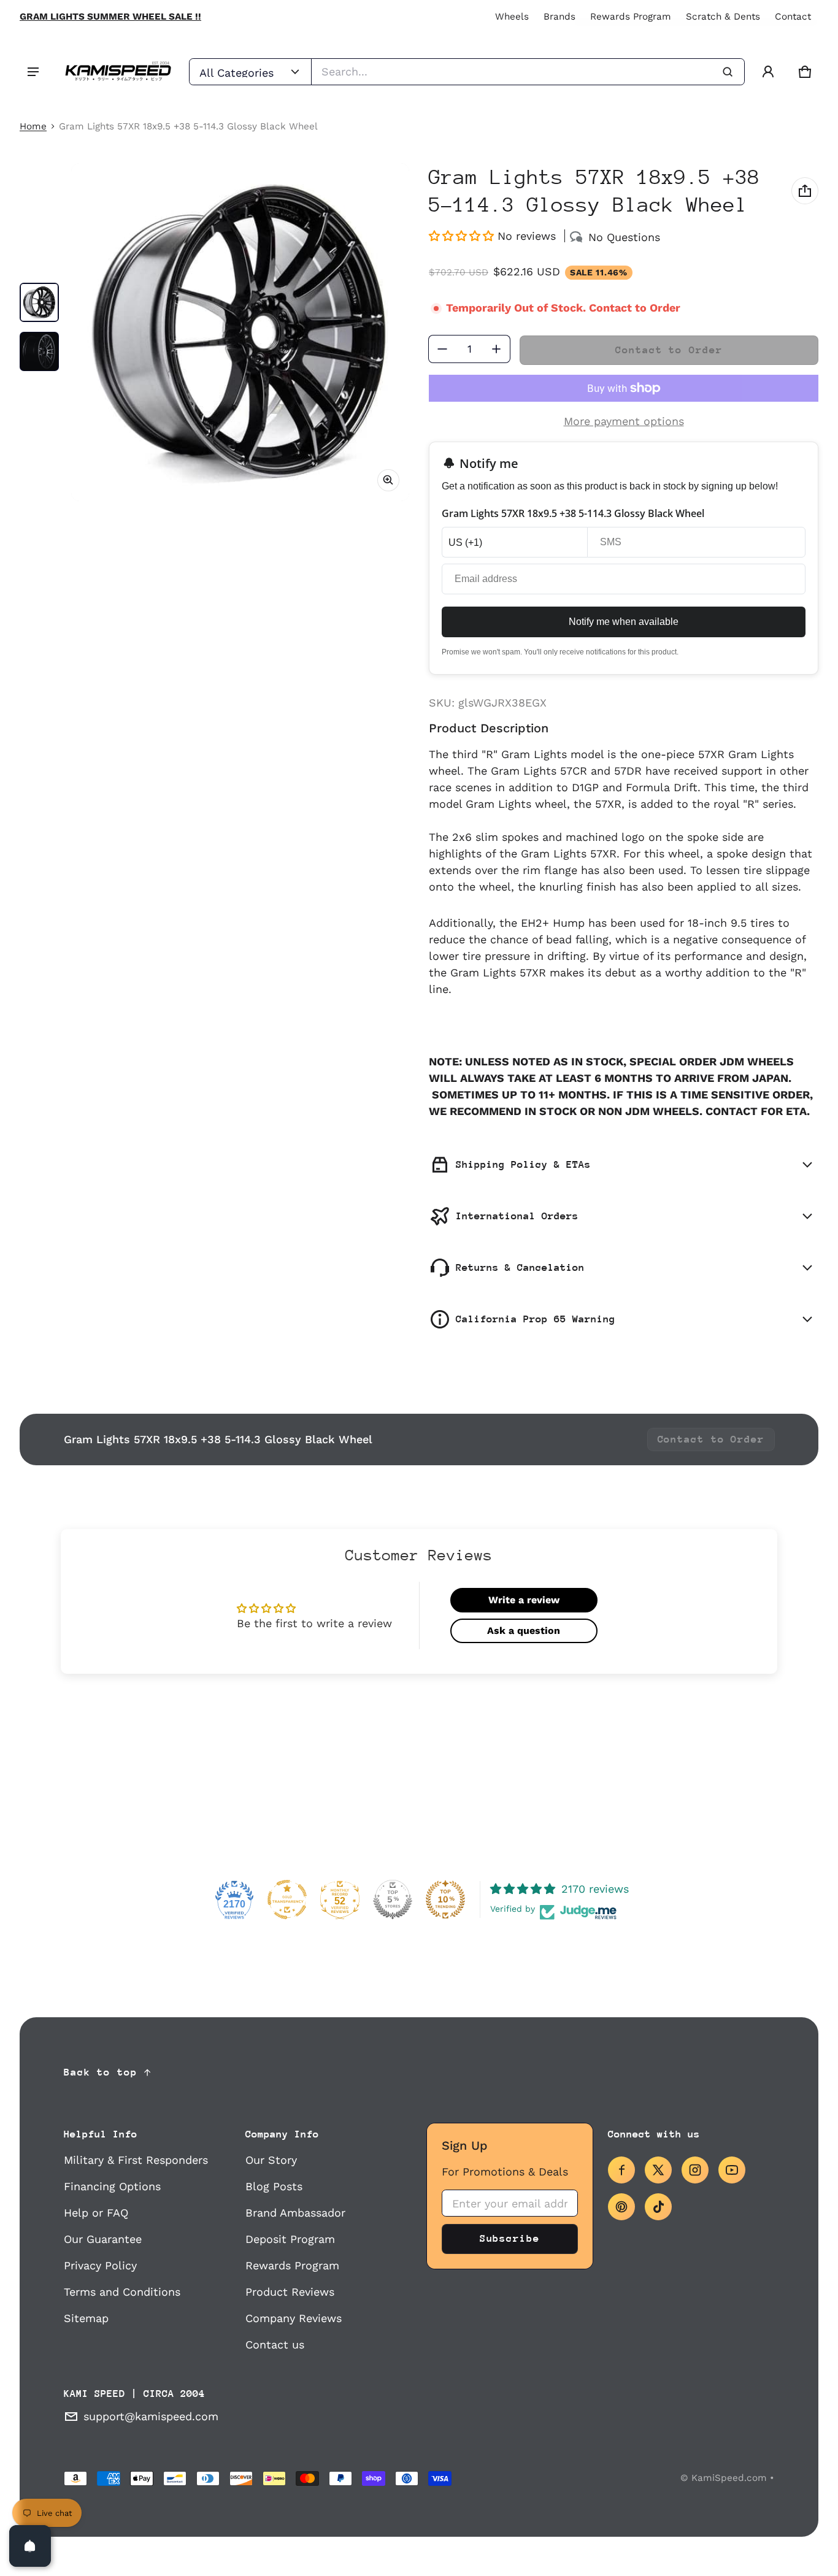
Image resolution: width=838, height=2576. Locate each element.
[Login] (768, 72)
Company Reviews (294, 2318)
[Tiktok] (658, 2207)
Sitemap (86, 2318)
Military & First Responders (136, 2160)
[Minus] (442, 349)
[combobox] (528, 72)
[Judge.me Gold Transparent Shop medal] (287, 1899)
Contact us (275, 2344)
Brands (559, 17)
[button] (805, 72)
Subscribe (510, 2238)
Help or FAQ (96, 2213)
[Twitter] (658, 2170)
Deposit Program (290, 2239)
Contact (793, 17)
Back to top (101, 2072)
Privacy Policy (100, 2265)
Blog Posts (274, 2186)
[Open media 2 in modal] (240, 332)
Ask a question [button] (524, 1631)
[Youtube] (732, 2170)
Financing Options (112, 2186)
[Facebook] (621, 2170)
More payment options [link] (624, 421)
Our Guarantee (103, 2239)
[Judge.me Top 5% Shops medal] (393, 1899)
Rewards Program (631, 17)
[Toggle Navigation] (33, 72)
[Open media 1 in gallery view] (39, 302)
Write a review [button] (524, 1600)
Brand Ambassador (295, 2213)
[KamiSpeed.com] (118, 72)
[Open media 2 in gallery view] (39, 351)
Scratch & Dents (723, 17)
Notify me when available (624, 622)
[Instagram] (695, 2170)
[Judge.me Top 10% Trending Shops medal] (445, 1899)
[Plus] (496, 349)
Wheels (512, 17)
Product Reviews (290, 2292)
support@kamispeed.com (151, 2416)
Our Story (271, 2160)
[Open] (30, 2546)
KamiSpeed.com (729, 2478)
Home (33, 126)
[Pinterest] (621, 2207)
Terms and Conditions (122, 2292)
